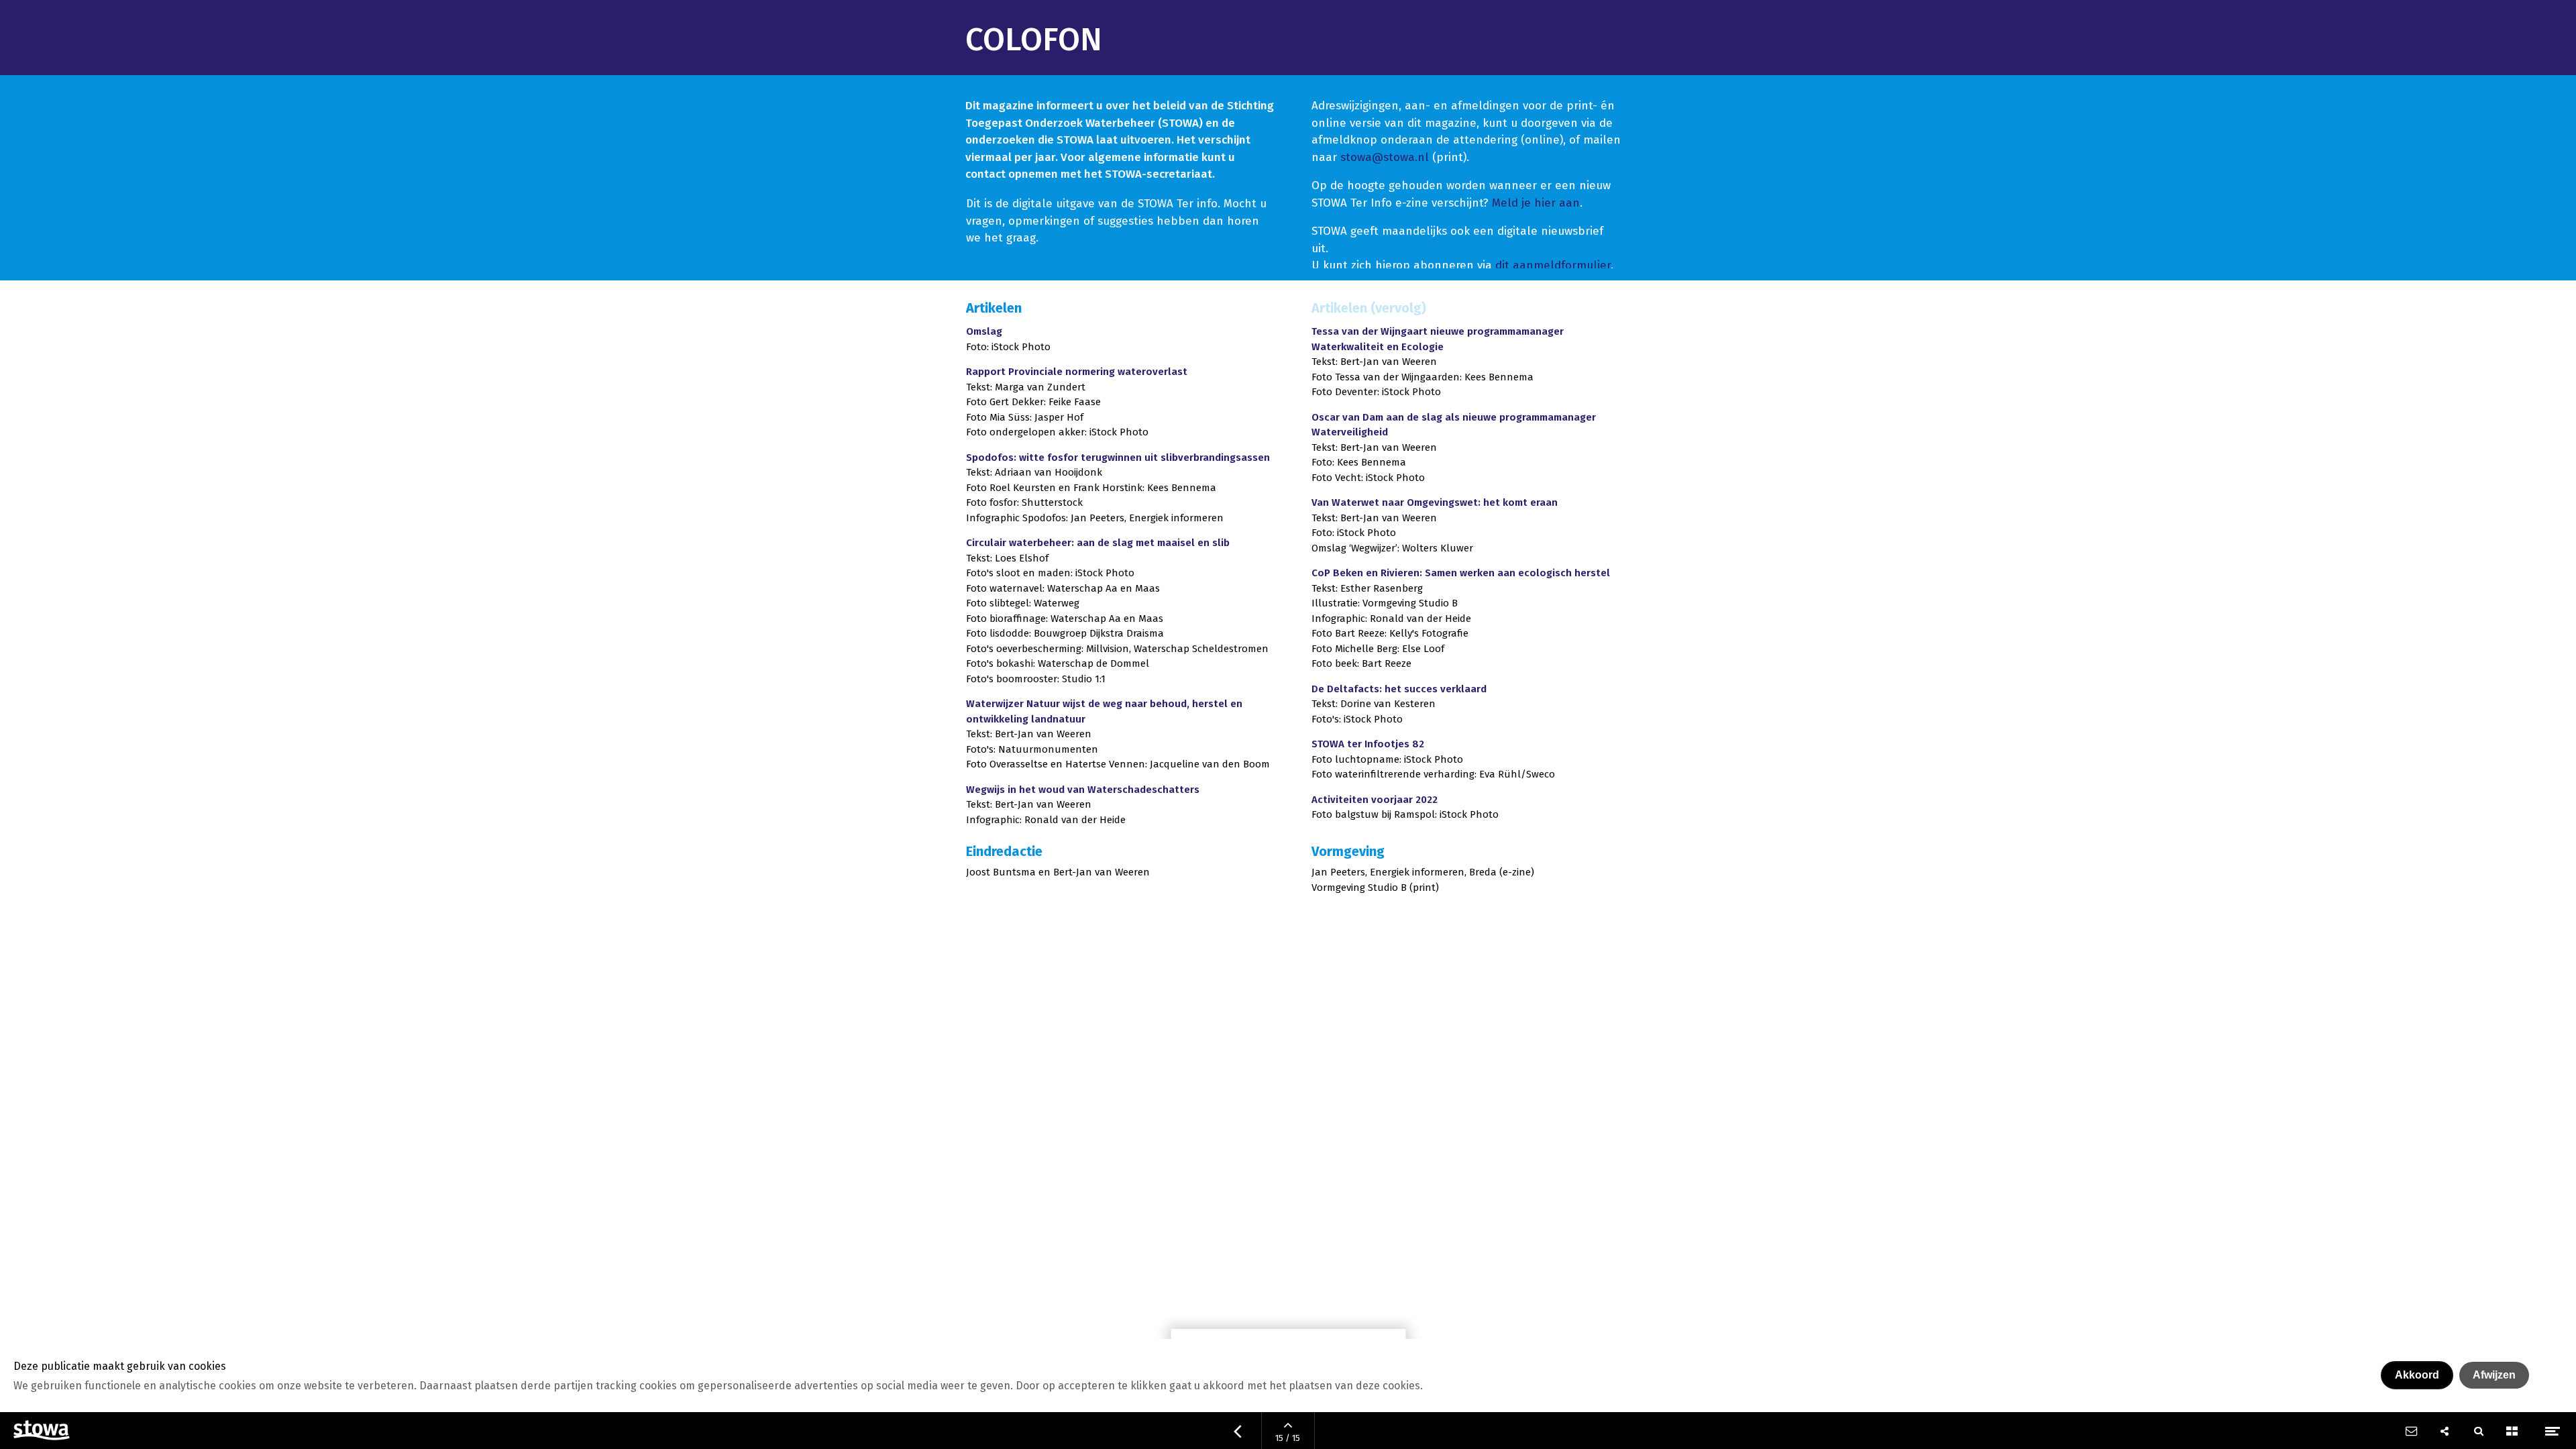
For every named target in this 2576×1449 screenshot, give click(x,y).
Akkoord (2417, 1375)
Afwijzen (2494, 1375)
